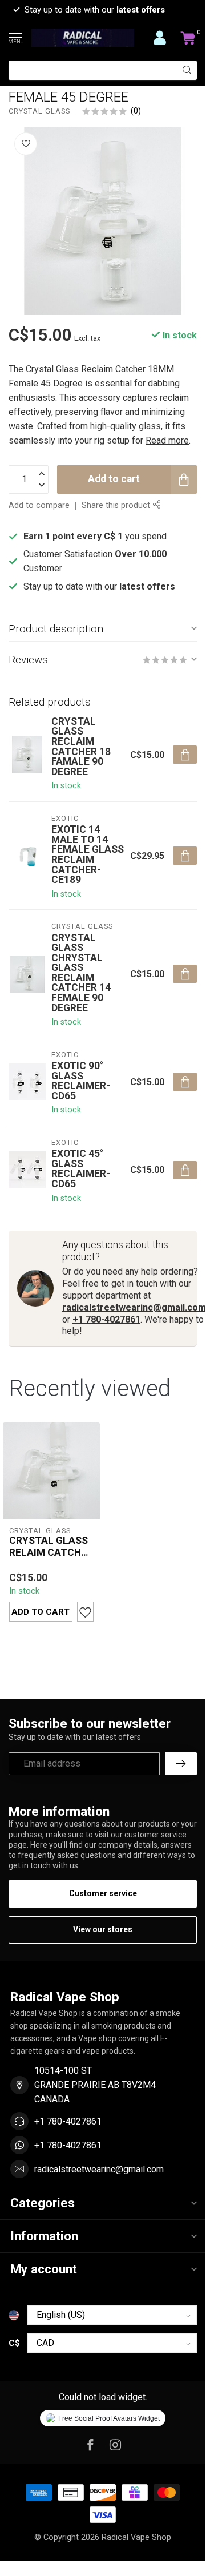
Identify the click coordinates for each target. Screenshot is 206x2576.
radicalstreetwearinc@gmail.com (134, 1307)
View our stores (103, 1929)
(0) (136, 111)
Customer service (103, 1893)
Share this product (117, 505)
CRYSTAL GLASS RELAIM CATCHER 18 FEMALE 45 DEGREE (51, 1547)
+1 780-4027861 (106, 1319)
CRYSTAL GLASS (39, 112)
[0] (188, 38)
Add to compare (39, 505)
